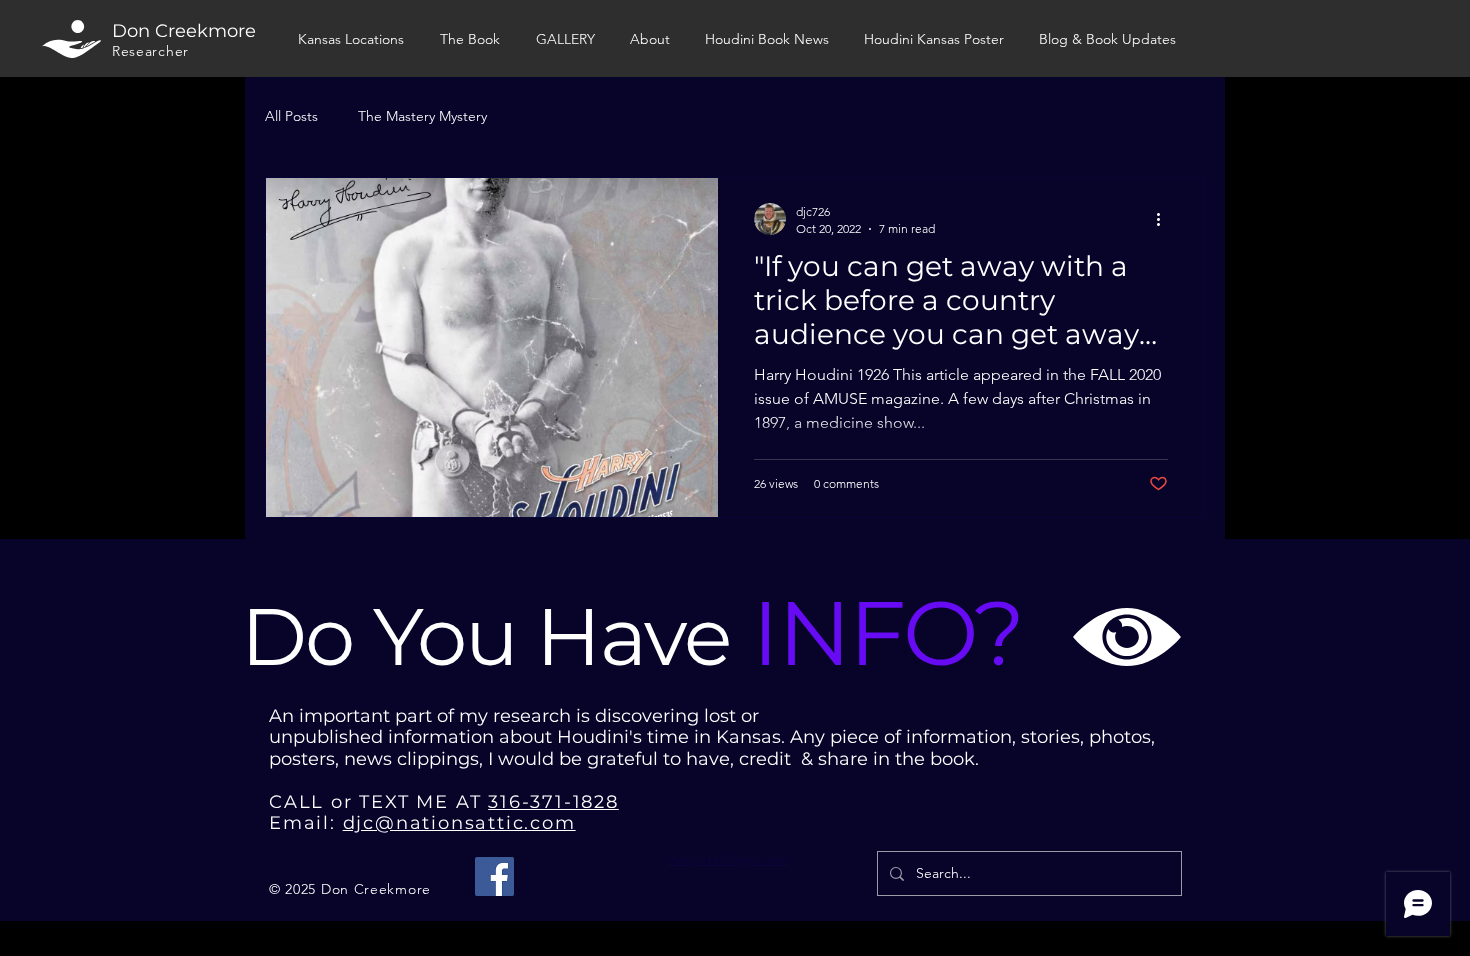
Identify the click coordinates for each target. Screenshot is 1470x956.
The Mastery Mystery (422, 116)
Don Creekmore (184, 31)
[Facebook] (494, 876)
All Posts (291, 116)
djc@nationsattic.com (459, 823)
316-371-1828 (553, 802)
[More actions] (1165, 219)
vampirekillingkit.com (728, 859)
